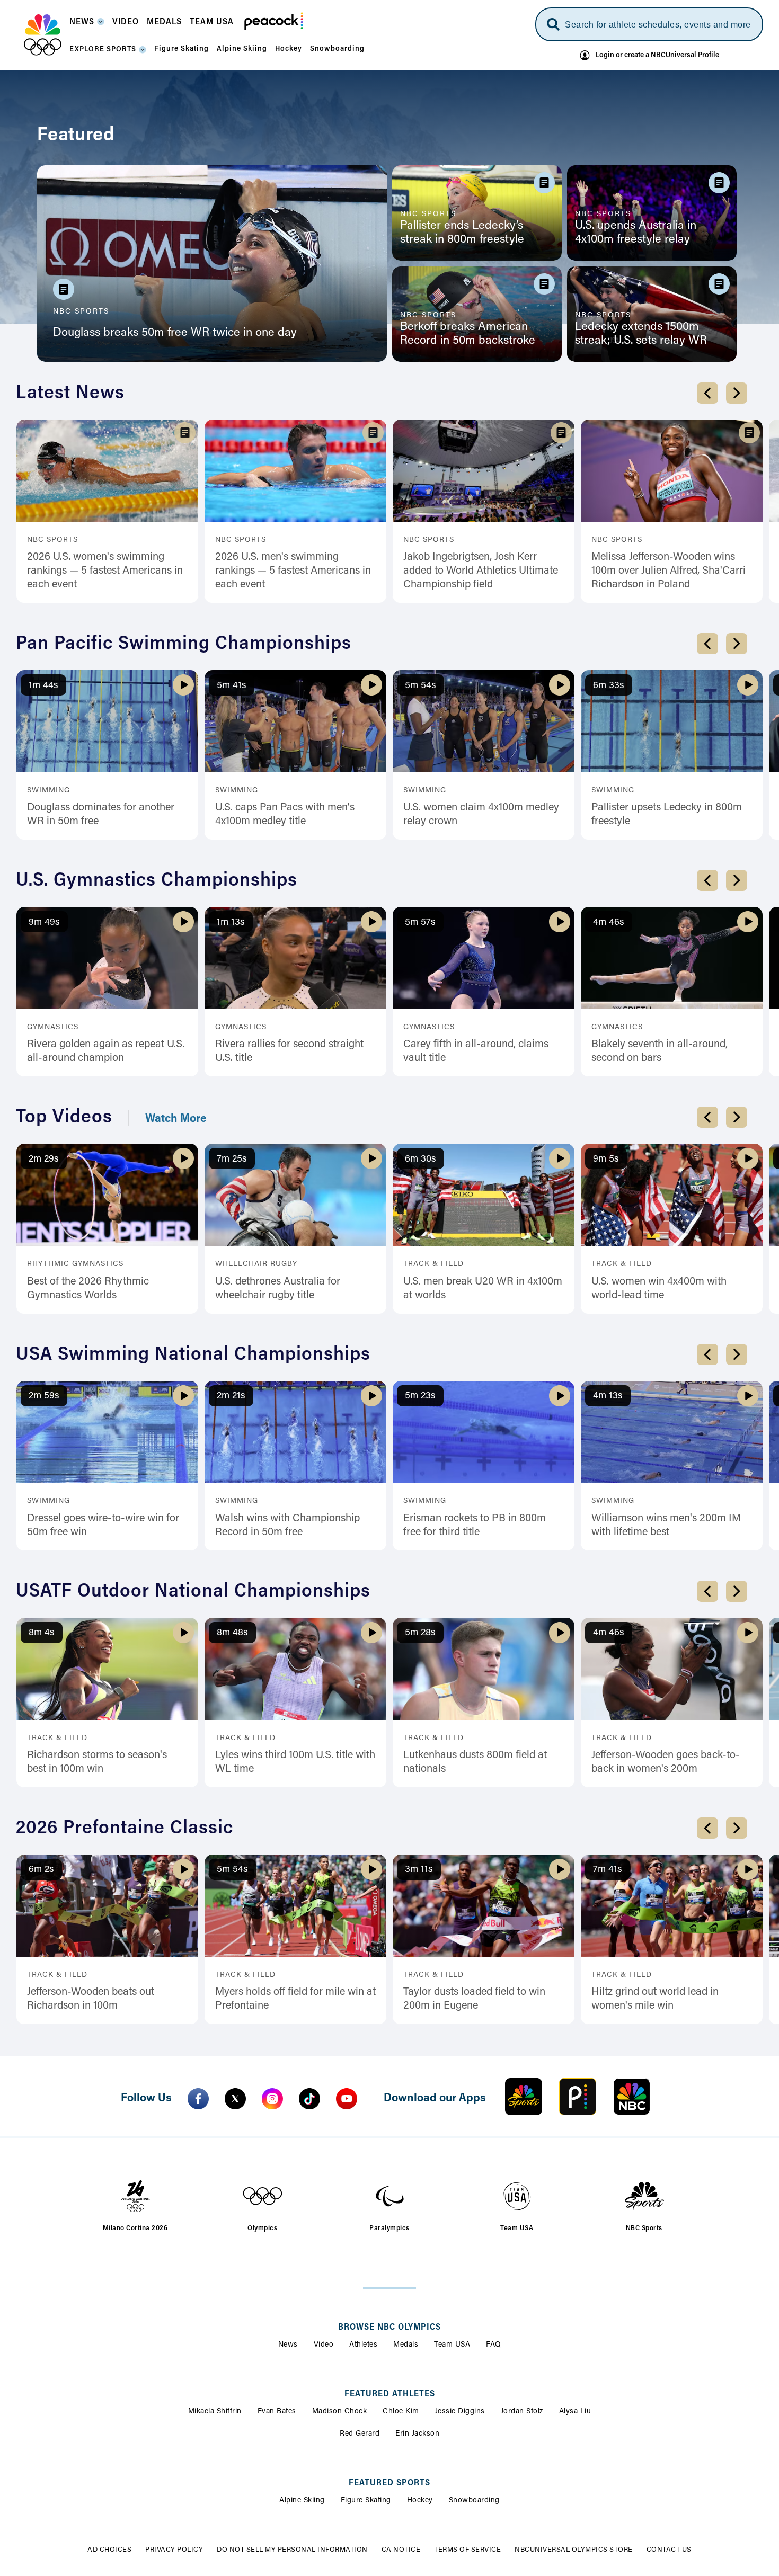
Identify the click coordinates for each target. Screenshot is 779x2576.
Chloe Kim (401, 2412)
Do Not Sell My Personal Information (292, 2550)
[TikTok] (309, 2099)
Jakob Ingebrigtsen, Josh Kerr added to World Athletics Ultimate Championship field (481, 571)
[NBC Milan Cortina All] (43, 35)
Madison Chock (340, 2412)
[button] (87, 25)
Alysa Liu (575, 2412)
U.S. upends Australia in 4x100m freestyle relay (636, 233)
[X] (235, 2099)
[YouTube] (347, 2099)
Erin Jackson (417, 2434)
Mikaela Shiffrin (215, 2412)
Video (324, 2345)
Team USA (452, 2345)
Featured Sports (389, 2483)
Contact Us (669, 2550)
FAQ (494, 2345)
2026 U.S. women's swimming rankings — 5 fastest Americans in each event (105, 571)
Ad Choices (109, 2550)
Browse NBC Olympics (389, 2328)
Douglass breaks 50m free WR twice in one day (175, 333)
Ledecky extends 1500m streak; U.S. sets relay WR (641, 334)
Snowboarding (474, 2501)
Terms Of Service (467, 2550)
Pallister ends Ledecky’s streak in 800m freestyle (462, 233)
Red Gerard (360, 2434)
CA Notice (401, 2550)
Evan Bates (277, 2412)
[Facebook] (198, 2099)
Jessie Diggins (460, 2412)
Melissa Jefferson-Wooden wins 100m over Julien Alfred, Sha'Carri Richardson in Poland (669, 571)
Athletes (363, 2345)
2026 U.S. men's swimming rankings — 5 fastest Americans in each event (293, 571)
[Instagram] (272, 2099)
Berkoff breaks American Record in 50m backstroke (468, 334)
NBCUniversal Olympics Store (574, 2550)
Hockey (420, 2501)
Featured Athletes (390, 2394)
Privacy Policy (174, 2550)
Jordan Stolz (522, 2412)
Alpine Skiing (302, 2501)
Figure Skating (366, 2501)
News (288, 2345)
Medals (406, 2345)
